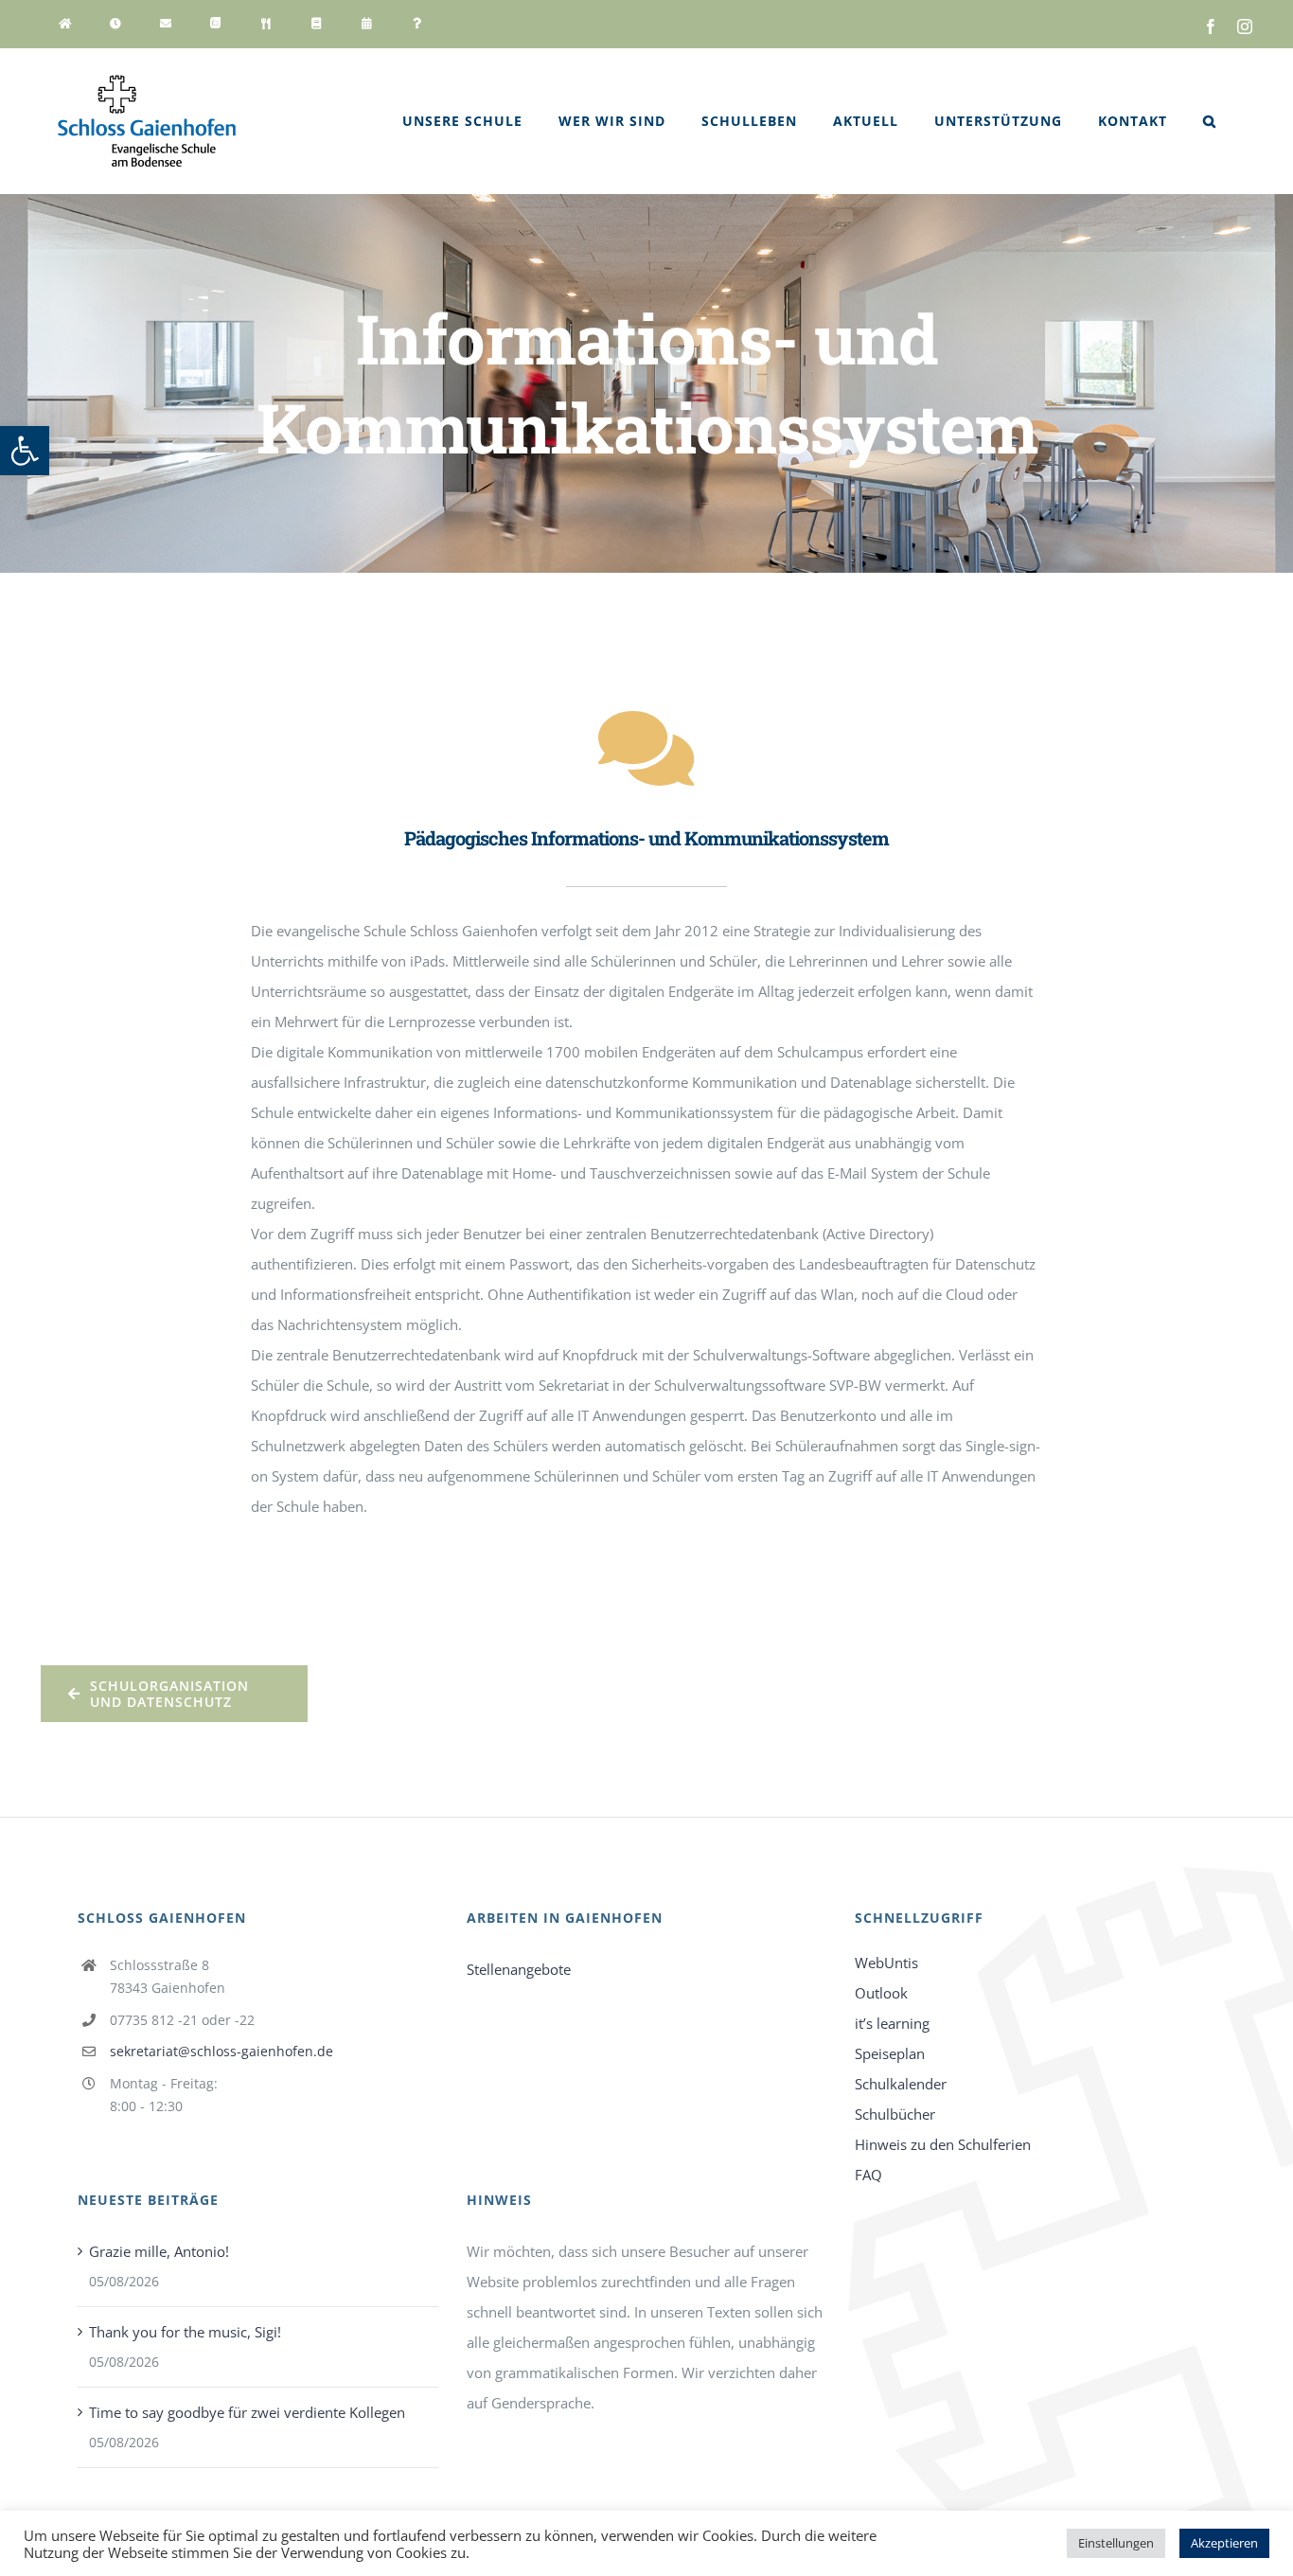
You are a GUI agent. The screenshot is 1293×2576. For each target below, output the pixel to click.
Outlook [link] (881, 1993)
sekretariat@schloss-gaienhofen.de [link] (221, 2051)
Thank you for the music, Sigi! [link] (185, 2332)
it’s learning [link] (892, 2023)
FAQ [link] (868, 2175)
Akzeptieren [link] (1224, 2543)
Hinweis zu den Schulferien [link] (943, 2144)
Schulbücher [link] (895, 2114)
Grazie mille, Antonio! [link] (159, 2251)
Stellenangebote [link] (519, 1969)
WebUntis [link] (886, 1963)
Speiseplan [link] (890, 2053)
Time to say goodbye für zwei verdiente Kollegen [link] (247, 2412)
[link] (25, 451)
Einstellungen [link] (1116, 2543)
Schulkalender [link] (901, 2084)
